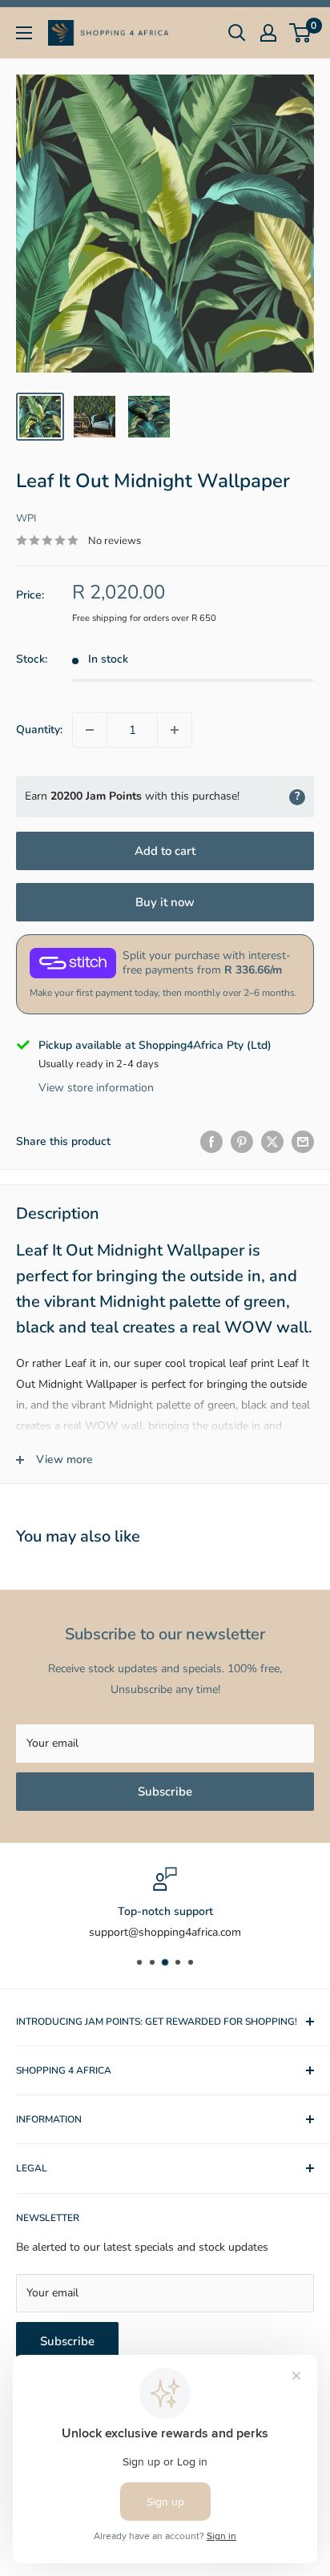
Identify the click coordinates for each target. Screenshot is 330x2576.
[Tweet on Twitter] (272, 1142)
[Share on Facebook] (211, 1142)
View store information (96, 1088)
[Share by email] (303, 1142)
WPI (26, 518)
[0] (301, 33)
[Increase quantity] (175, 730)
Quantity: (39, 730)
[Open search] (237, 33)
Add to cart (165, 851)
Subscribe (165, 1792)
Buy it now (165, 902)
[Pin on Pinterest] (242, 1142)
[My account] (268, 33)
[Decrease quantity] (90, 730)
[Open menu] (24, 33)
